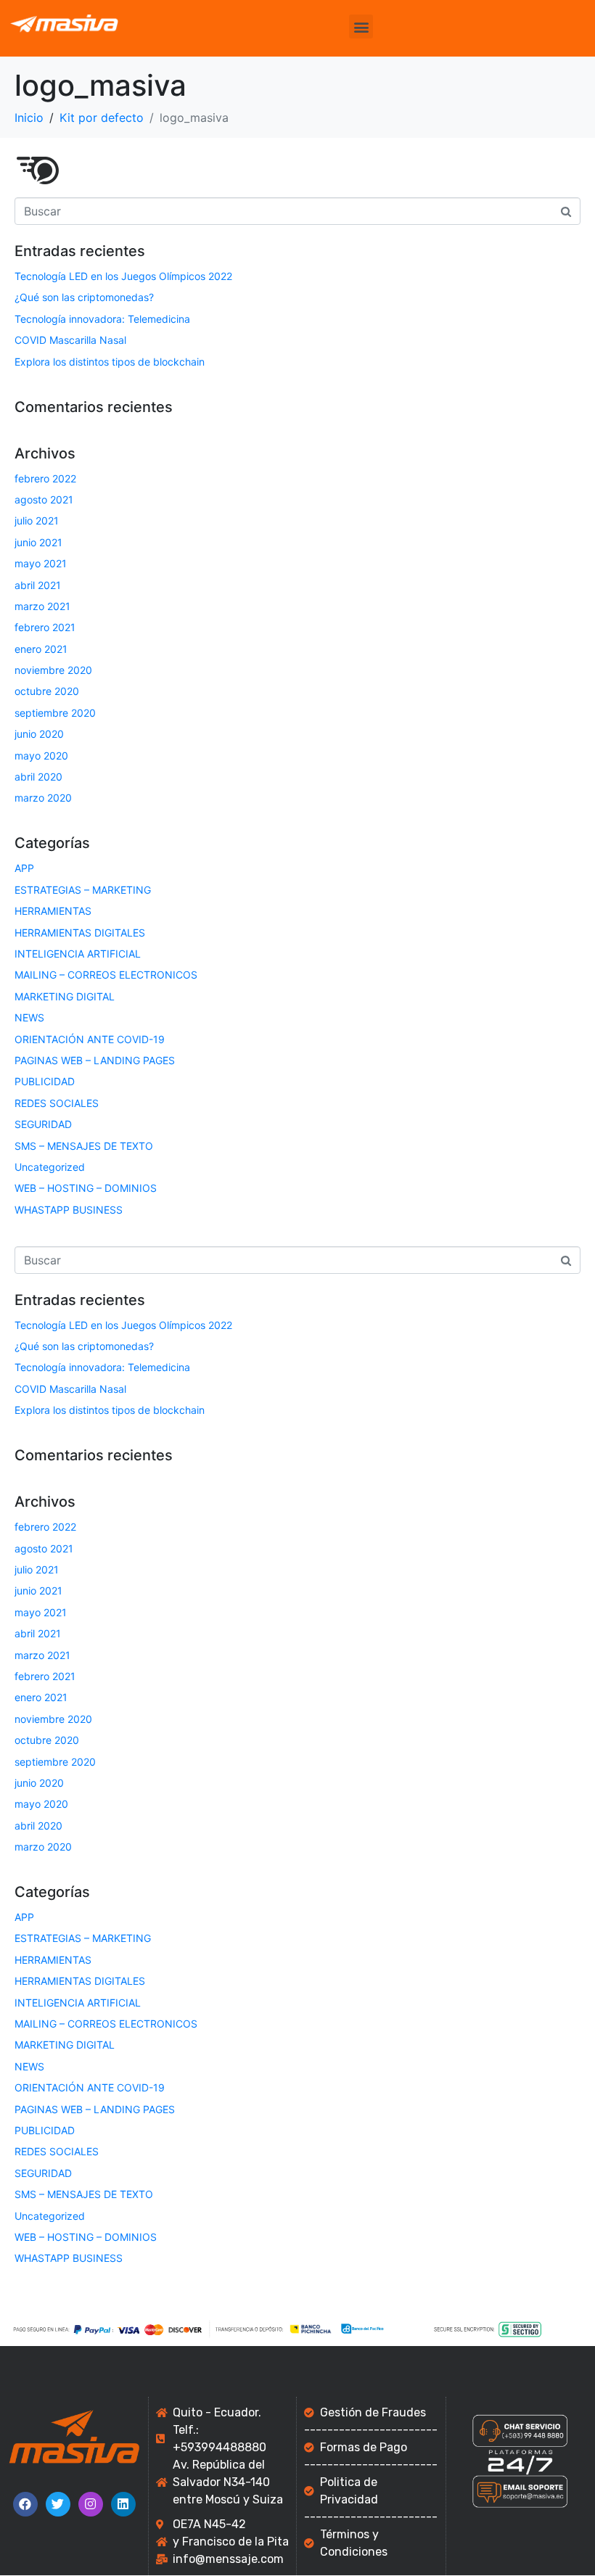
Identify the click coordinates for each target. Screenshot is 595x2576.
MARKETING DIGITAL (65, 996)
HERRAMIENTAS (53, 911)
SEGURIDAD (43, 1124)
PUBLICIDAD (45, 1081)
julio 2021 (37, 520)
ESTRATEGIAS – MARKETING (83, 890)
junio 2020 (39, 734)
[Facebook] (25, 2504)
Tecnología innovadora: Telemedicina (102, 319)
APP (24, 868)
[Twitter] (58, 2504)
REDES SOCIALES (57, 1103)
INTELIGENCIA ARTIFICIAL (78, 954)
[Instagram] (91, 2504)
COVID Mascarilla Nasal (70, 340)
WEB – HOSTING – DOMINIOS (86, 1188)
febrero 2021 (45, 627)
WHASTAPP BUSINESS (69, 1210)
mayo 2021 (41, 563)
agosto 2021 (44, 499)
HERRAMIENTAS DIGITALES (80, 933)
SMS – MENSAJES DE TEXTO (84, 1146)
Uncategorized (50, 1167)
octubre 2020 (47, 691)
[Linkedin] (123, 2504)
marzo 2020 (43, 798)
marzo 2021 (42, 606)
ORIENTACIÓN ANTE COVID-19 (90, 1039)
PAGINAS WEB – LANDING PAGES (95, 1060)
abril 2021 (38, 585)
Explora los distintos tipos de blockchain (110, 362)
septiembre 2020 (55, 713)
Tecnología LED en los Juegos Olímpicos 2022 (123, 276)
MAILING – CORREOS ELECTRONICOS (106, 975)
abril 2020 (38, 777)
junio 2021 (38, 542)
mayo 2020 (41, 756)
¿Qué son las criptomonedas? (84, 297)
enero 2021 (41, 649)
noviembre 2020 (53, 670)
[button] (361, 26)
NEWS (29, 1017)
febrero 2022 (45, 478)
